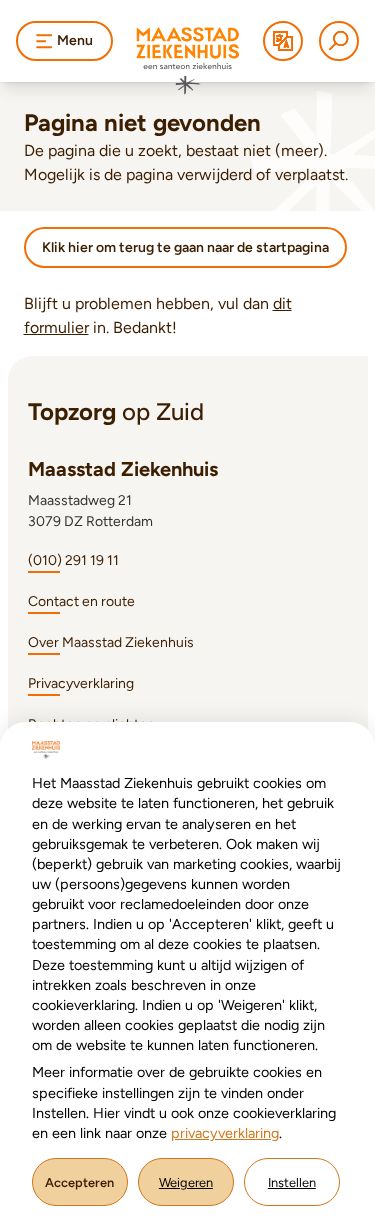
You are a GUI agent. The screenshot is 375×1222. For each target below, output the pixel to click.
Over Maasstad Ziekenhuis (111, 642)
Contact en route (81, 601)
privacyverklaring (225, 1133)
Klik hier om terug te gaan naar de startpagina (185, 247)
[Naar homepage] (188, 61)
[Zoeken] (339, 41)
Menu (75, 40)
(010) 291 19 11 (73, 560)
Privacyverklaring (81, 683)
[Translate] (283, 41)
